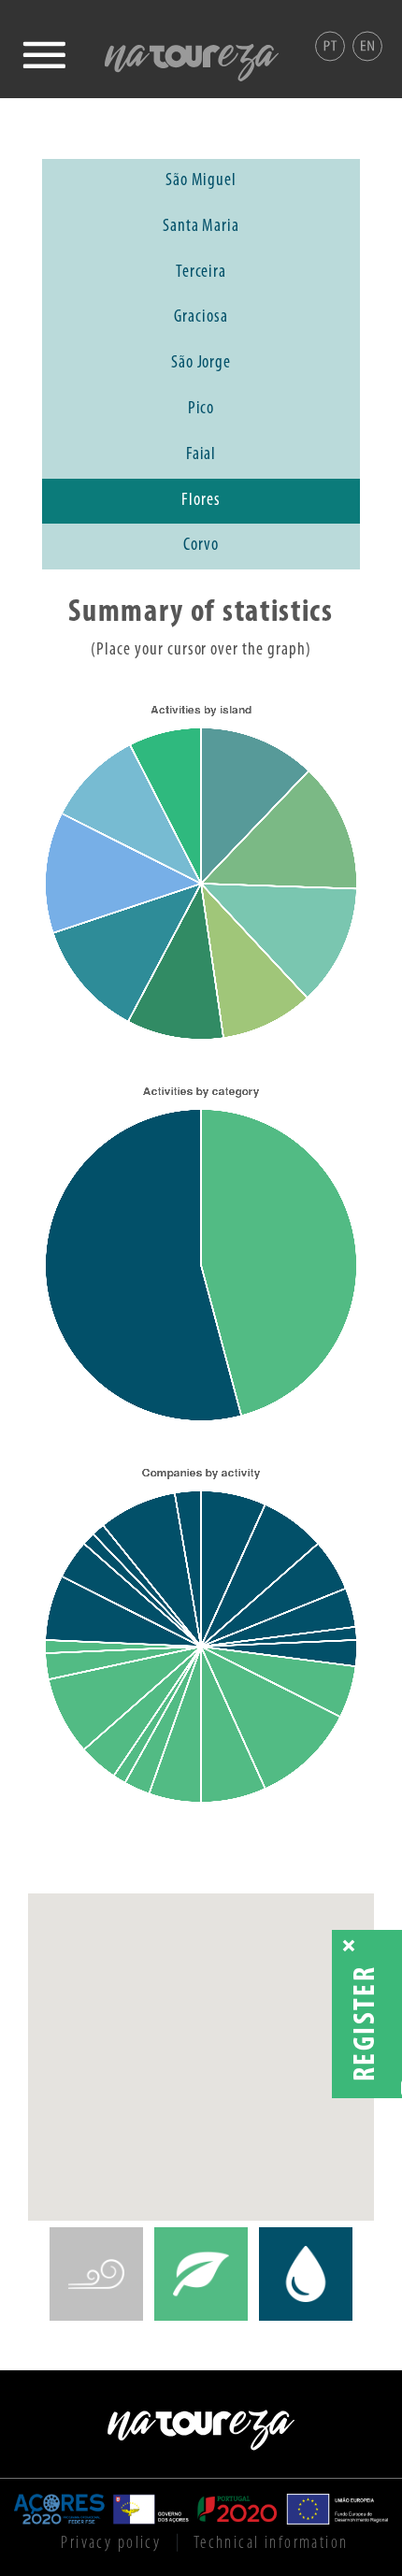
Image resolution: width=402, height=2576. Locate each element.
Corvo (201, 546)
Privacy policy (111, 2543)
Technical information (271, 2543)
